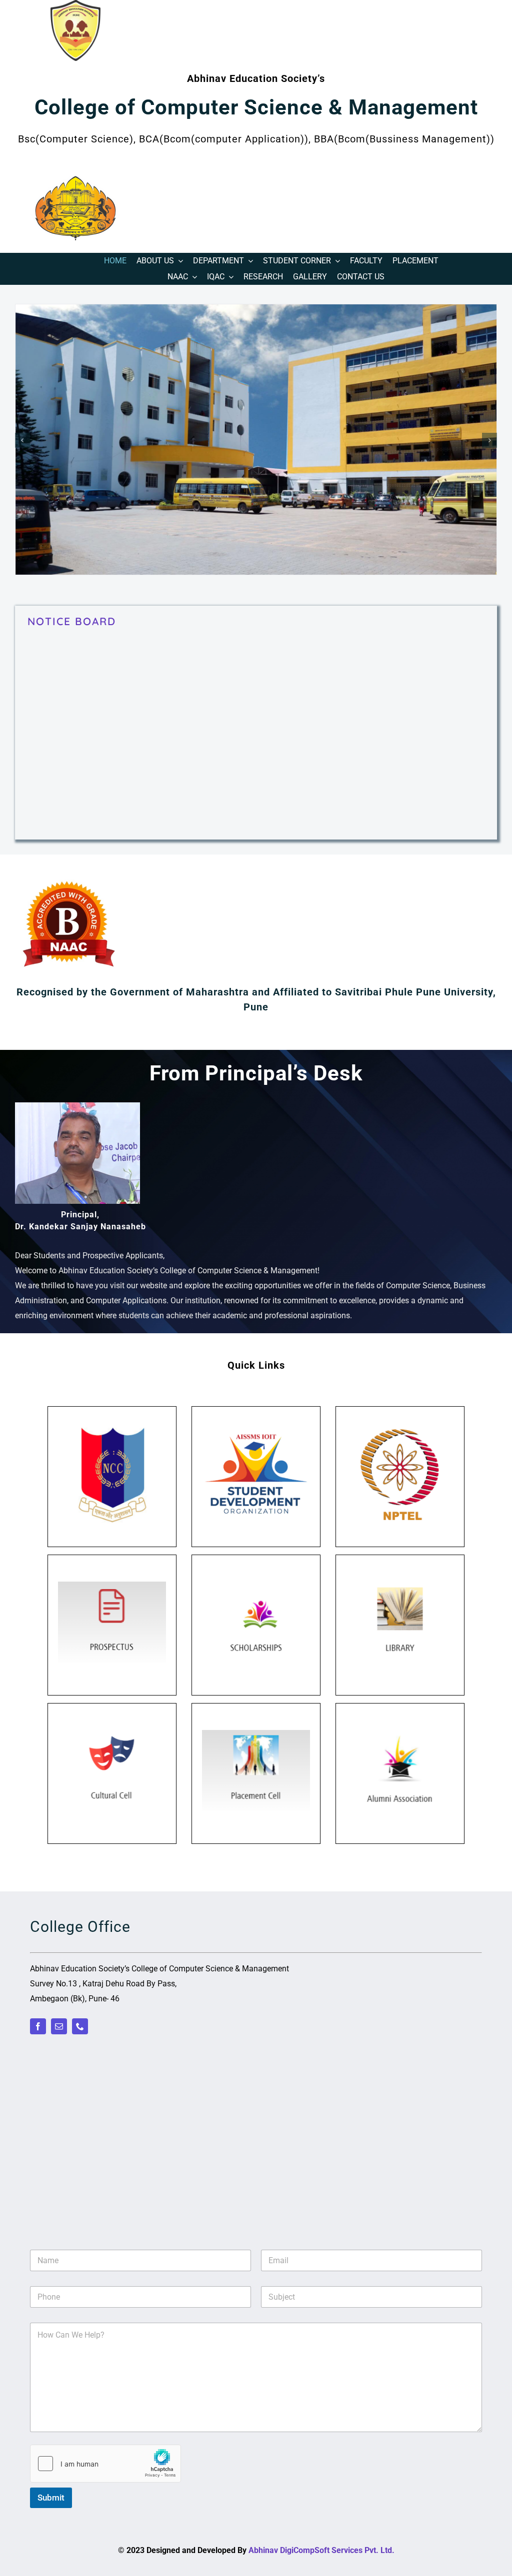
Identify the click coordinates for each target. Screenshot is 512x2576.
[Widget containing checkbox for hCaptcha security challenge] (105, 2464)
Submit (51, 2498)
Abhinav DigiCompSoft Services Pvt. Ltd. (321, 2550)
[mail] (59, 2026)
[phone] (80, 2026)
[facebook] (38, 2026)
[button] (22, 440)
